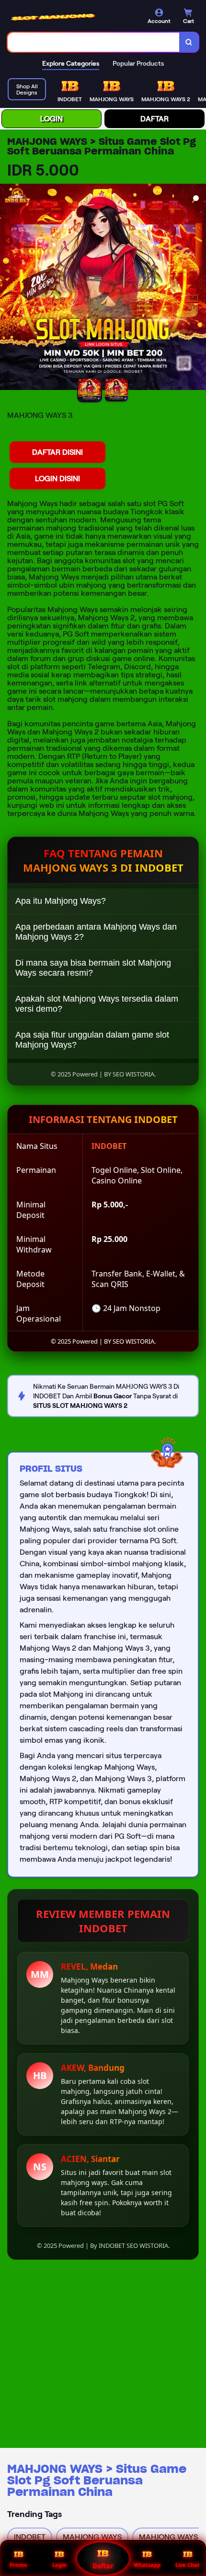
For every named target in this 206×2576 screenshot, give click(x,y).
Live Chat (188, 2565)
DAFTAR (154, 119)
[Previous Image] (8, 288)
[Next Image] (198, 288)
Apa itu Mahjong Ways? (61, 901)
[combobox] (94, 42)
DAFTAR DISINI (57, 452)
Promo (18, 2565)
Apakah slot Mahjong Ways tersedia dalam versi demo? (97, 1004)
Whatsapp (147, 2565)
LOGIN (51, 119)
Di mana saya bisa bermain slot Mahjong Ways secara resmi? (93, 968)
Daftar (103, 2566)
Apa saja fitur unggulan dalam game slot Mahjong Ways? (92, 1040)
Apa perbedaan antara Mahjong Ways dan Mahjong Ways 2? (96, 932)
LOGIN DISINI (57, 479)
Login (59, 2565)
